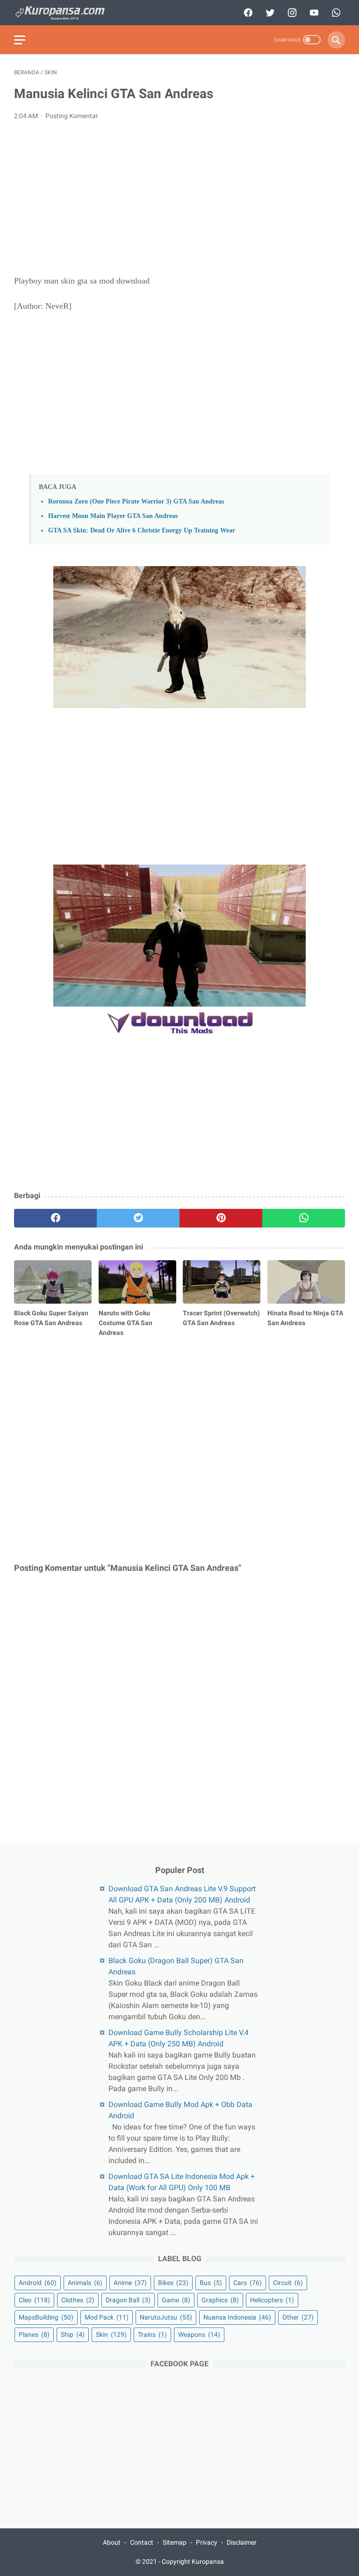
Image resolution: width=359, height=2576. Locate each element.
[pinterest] (221, 1218)
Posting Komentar (72, 116)
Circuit (288, 2283)
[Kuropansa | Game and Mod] (66, 13)
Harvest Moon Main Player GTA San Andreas (113, 516)
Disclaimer (242, 2542)
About (112, 2542)
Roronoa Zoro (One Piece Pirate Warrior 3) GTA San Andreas (136, 501)
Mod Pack (107, 2317)
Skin (111, 2335)
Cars (248, 2283)
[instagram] (291, 13)
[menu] (20, 40)
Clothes (78, 2300)
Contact (142, 2542)
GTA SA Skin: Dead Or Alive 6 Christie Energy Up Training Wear (142, 530)
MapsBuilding (46, 2317)
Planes (34, 2335)
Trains (152, 2335)
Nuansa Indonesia (237, 2317)
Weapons (199, 2335)
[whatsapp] (335, 13)
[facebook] (247, 13)
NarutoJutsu (166, 2317)
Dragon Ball (128, 2300)
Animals (85, 2283)
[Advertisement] (179, 198)
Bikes (173, 2283)
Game (176, 2300)
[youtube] (313, 13)
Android (38, 2283)
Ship (73, 2335)
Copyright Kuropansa (193, 2562)
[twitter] (269, 13)
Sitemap (175, 2542)
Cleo (34, 2300)
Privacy (207, 2542)
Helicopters (272, 2300)
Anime (130, 2283)
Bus (211, 2283)
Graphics (220, 2300)
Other (298, 2317)
